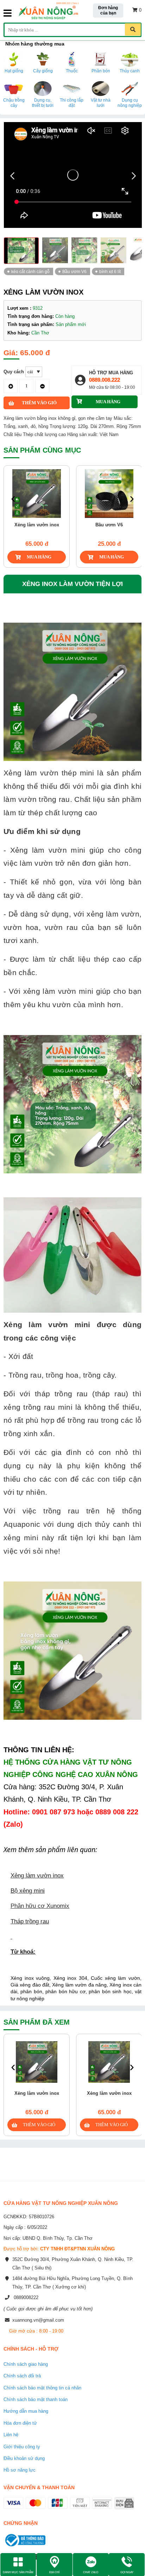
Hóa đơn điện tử (20, 2423)
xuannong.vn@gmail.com (38, 2320)
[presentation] (13, 499)
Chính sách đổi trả (22, 2376)
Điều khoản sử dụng (24, 2458)
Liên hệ (11, 2435)
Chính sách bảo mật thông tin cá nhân (42, 2388)
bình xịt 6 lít (110, 271)
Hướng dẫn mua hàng (26, 2411)
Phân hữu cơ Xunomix (40, 1906)
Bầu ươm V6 (74, 271)
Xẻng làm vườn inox (37, 2093)
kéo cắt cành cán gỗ (30, 271)
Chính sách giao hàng (26, 2364)
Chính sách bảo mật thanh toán (36, 2399)
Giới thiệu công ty (22, 2447)
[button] (134, 176)
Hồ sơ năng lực (20, 2470)
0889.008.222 (105, 380)
